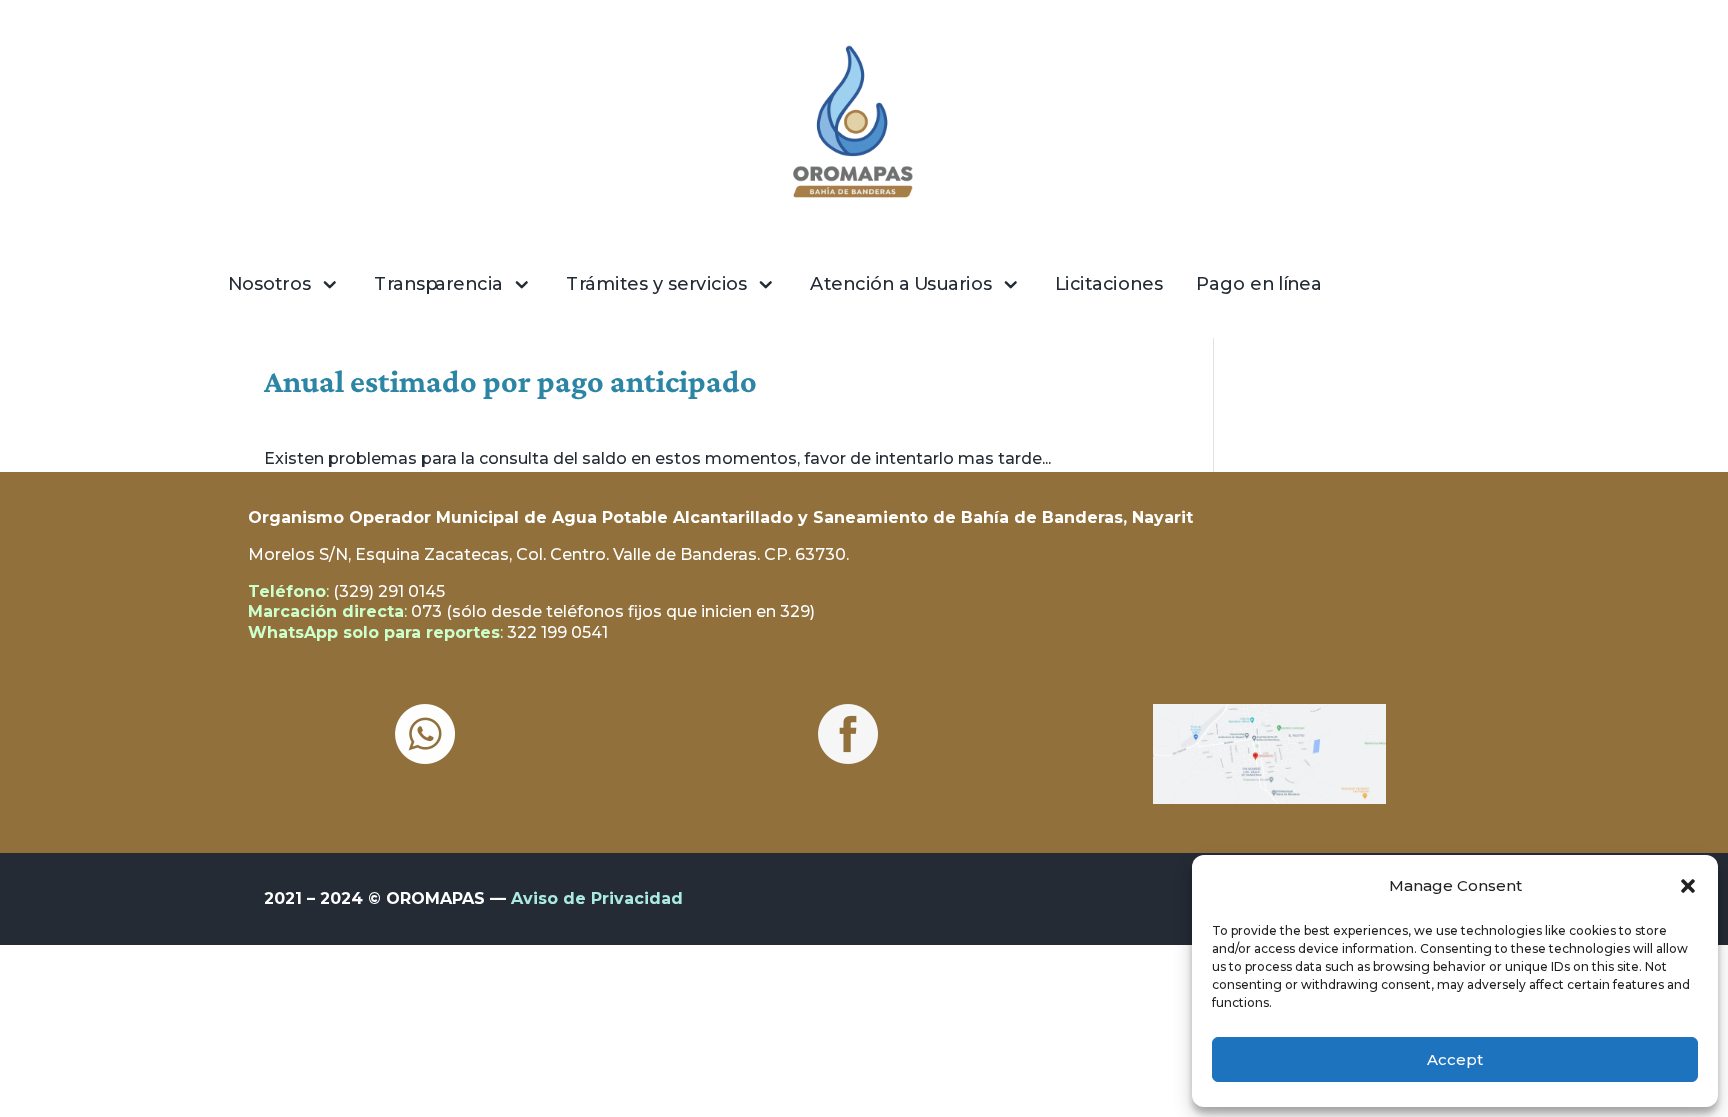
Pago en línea (1259, 283)
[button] (1688, 886)
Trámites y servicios (657, 283)
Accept (1455, 1059)
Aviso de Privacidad (597, 898)
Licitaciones (1109, 283)
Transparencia (438, 283)
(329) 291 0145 (389, 591)
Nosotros (269, 283)
